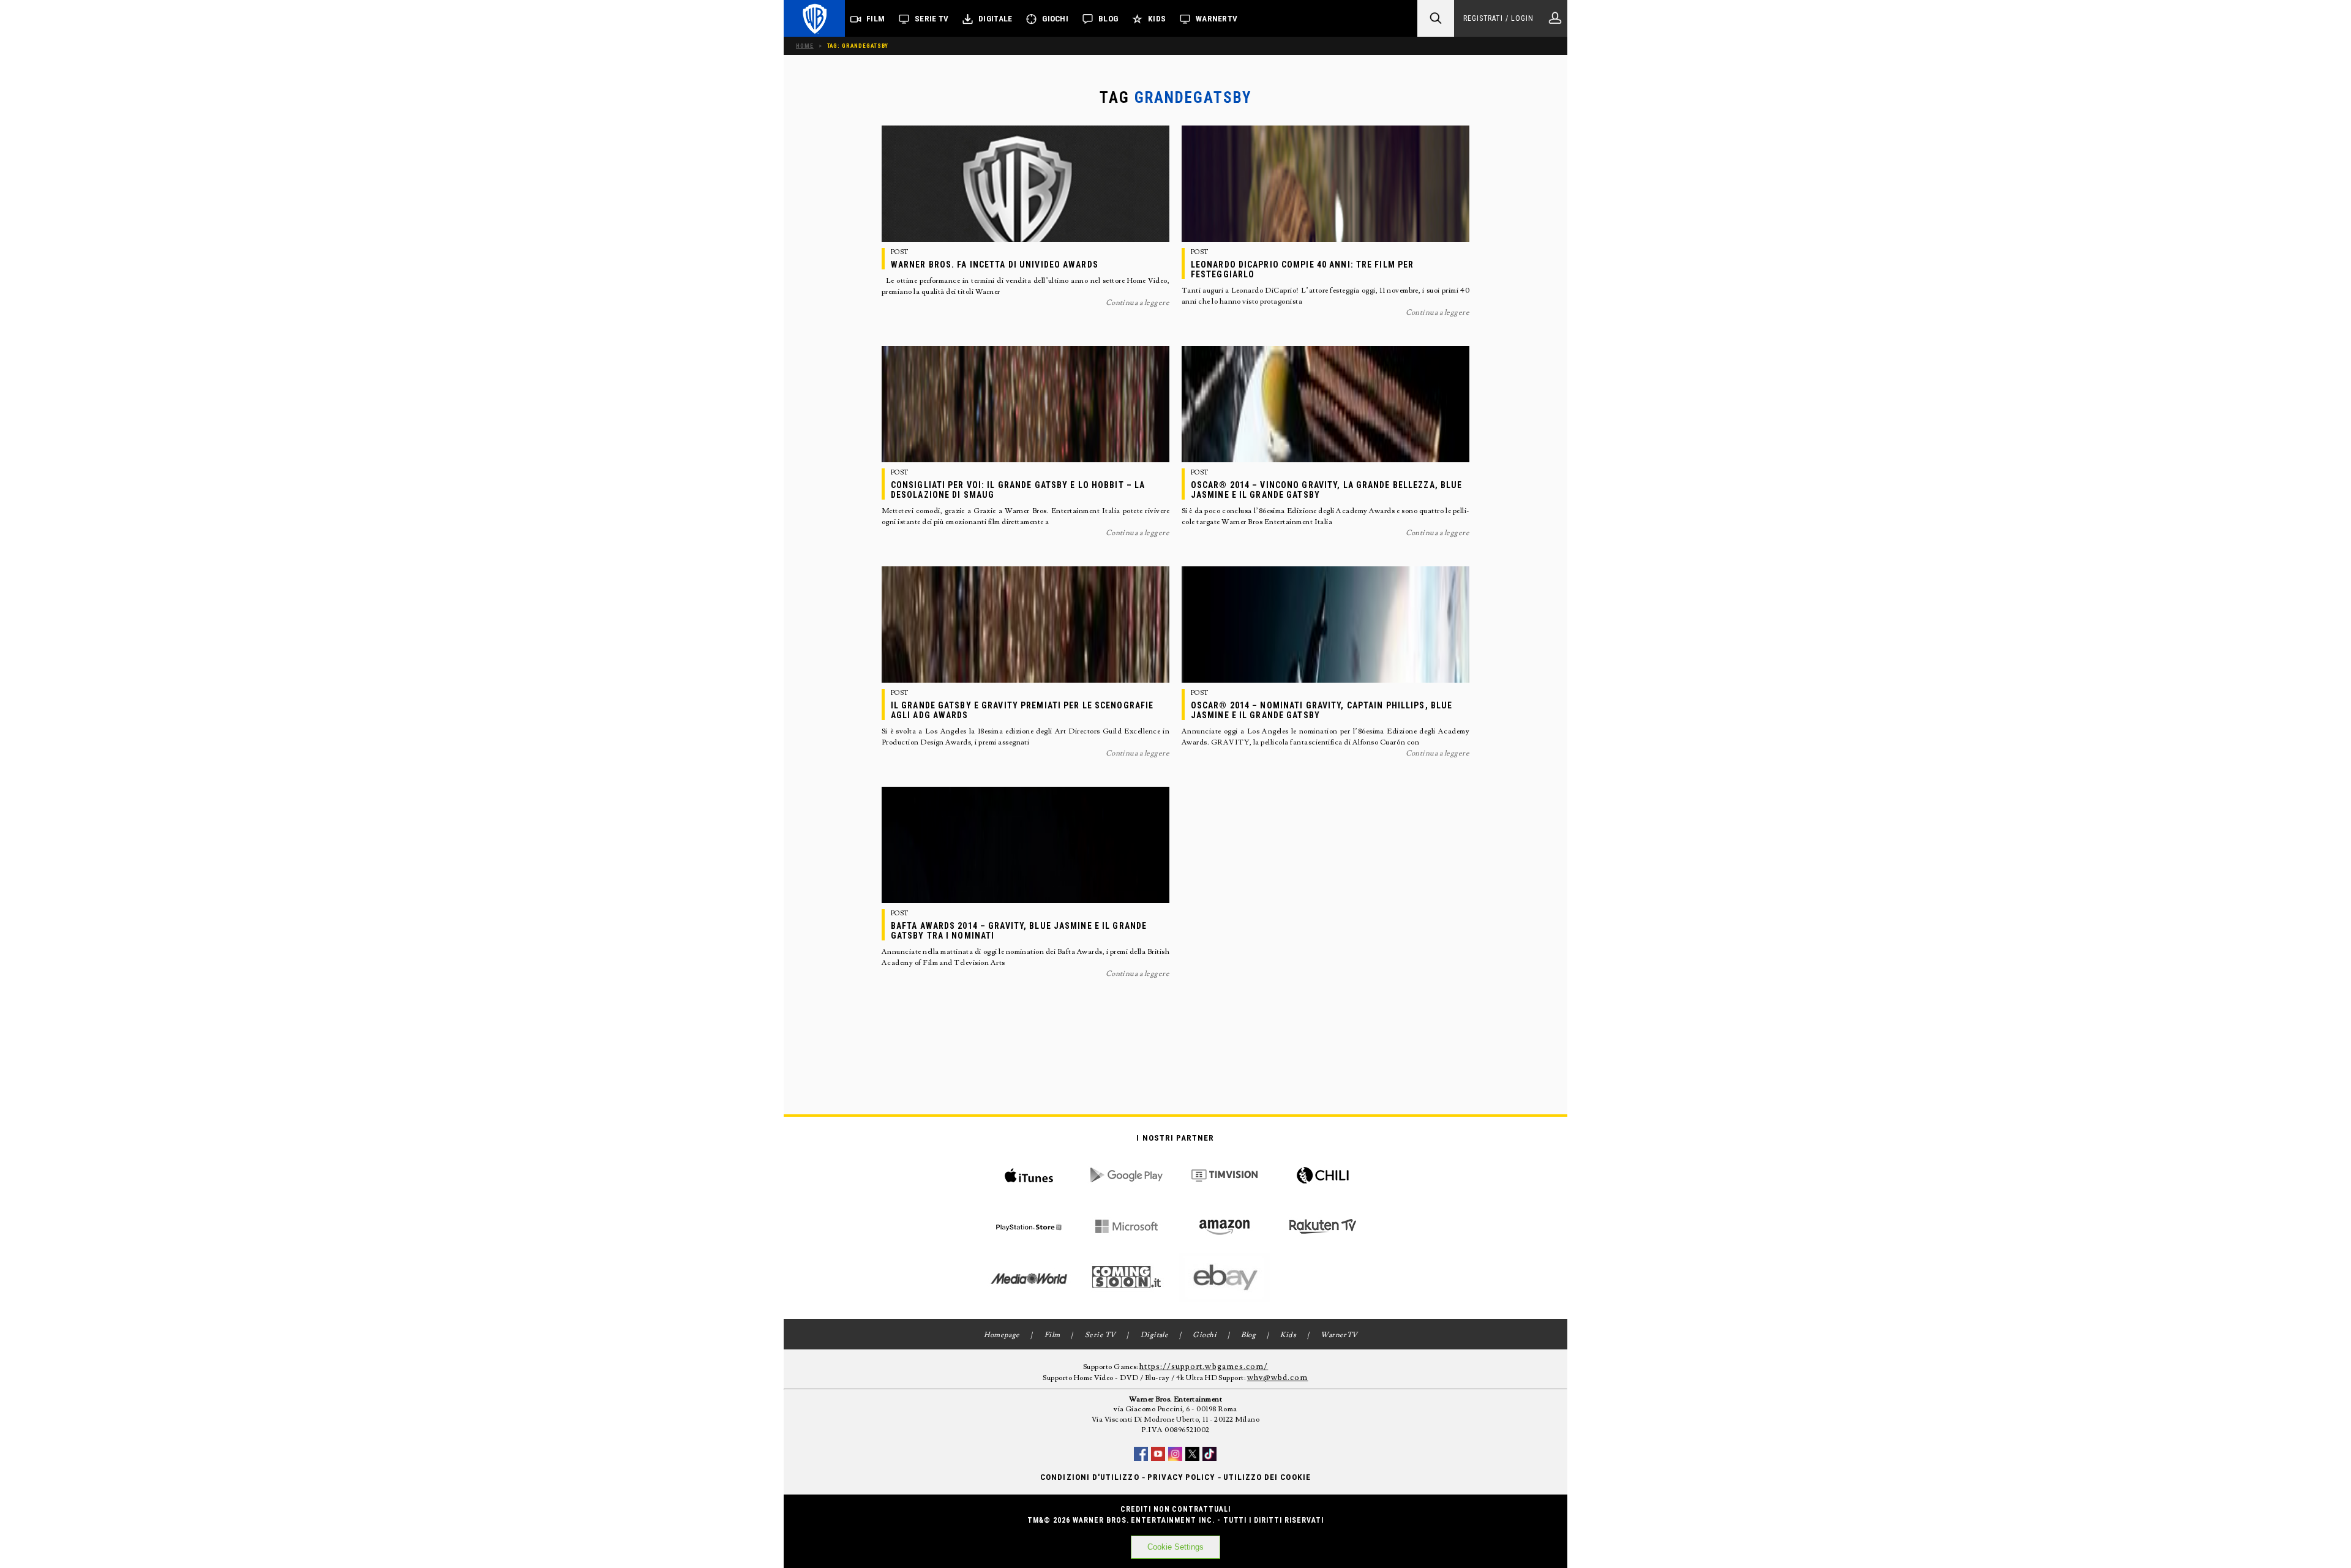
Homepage (1002, 1335)
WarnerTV (1217, 19)
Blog (1108, 19)
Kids (1157, 19)
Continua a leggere (1138, 303)
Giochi (1055, 19)
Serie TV (932, 19)
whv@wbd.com (1278, 1378)
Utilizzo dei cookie (1267, 1477)
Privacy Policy (1181, 1477)
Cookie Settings (1175, 1547)
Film (876, 19)
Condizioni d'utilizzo (1089, 1477)
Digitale (995, 19)
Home (805, 46)
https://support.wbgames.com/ (1204, 1367)
